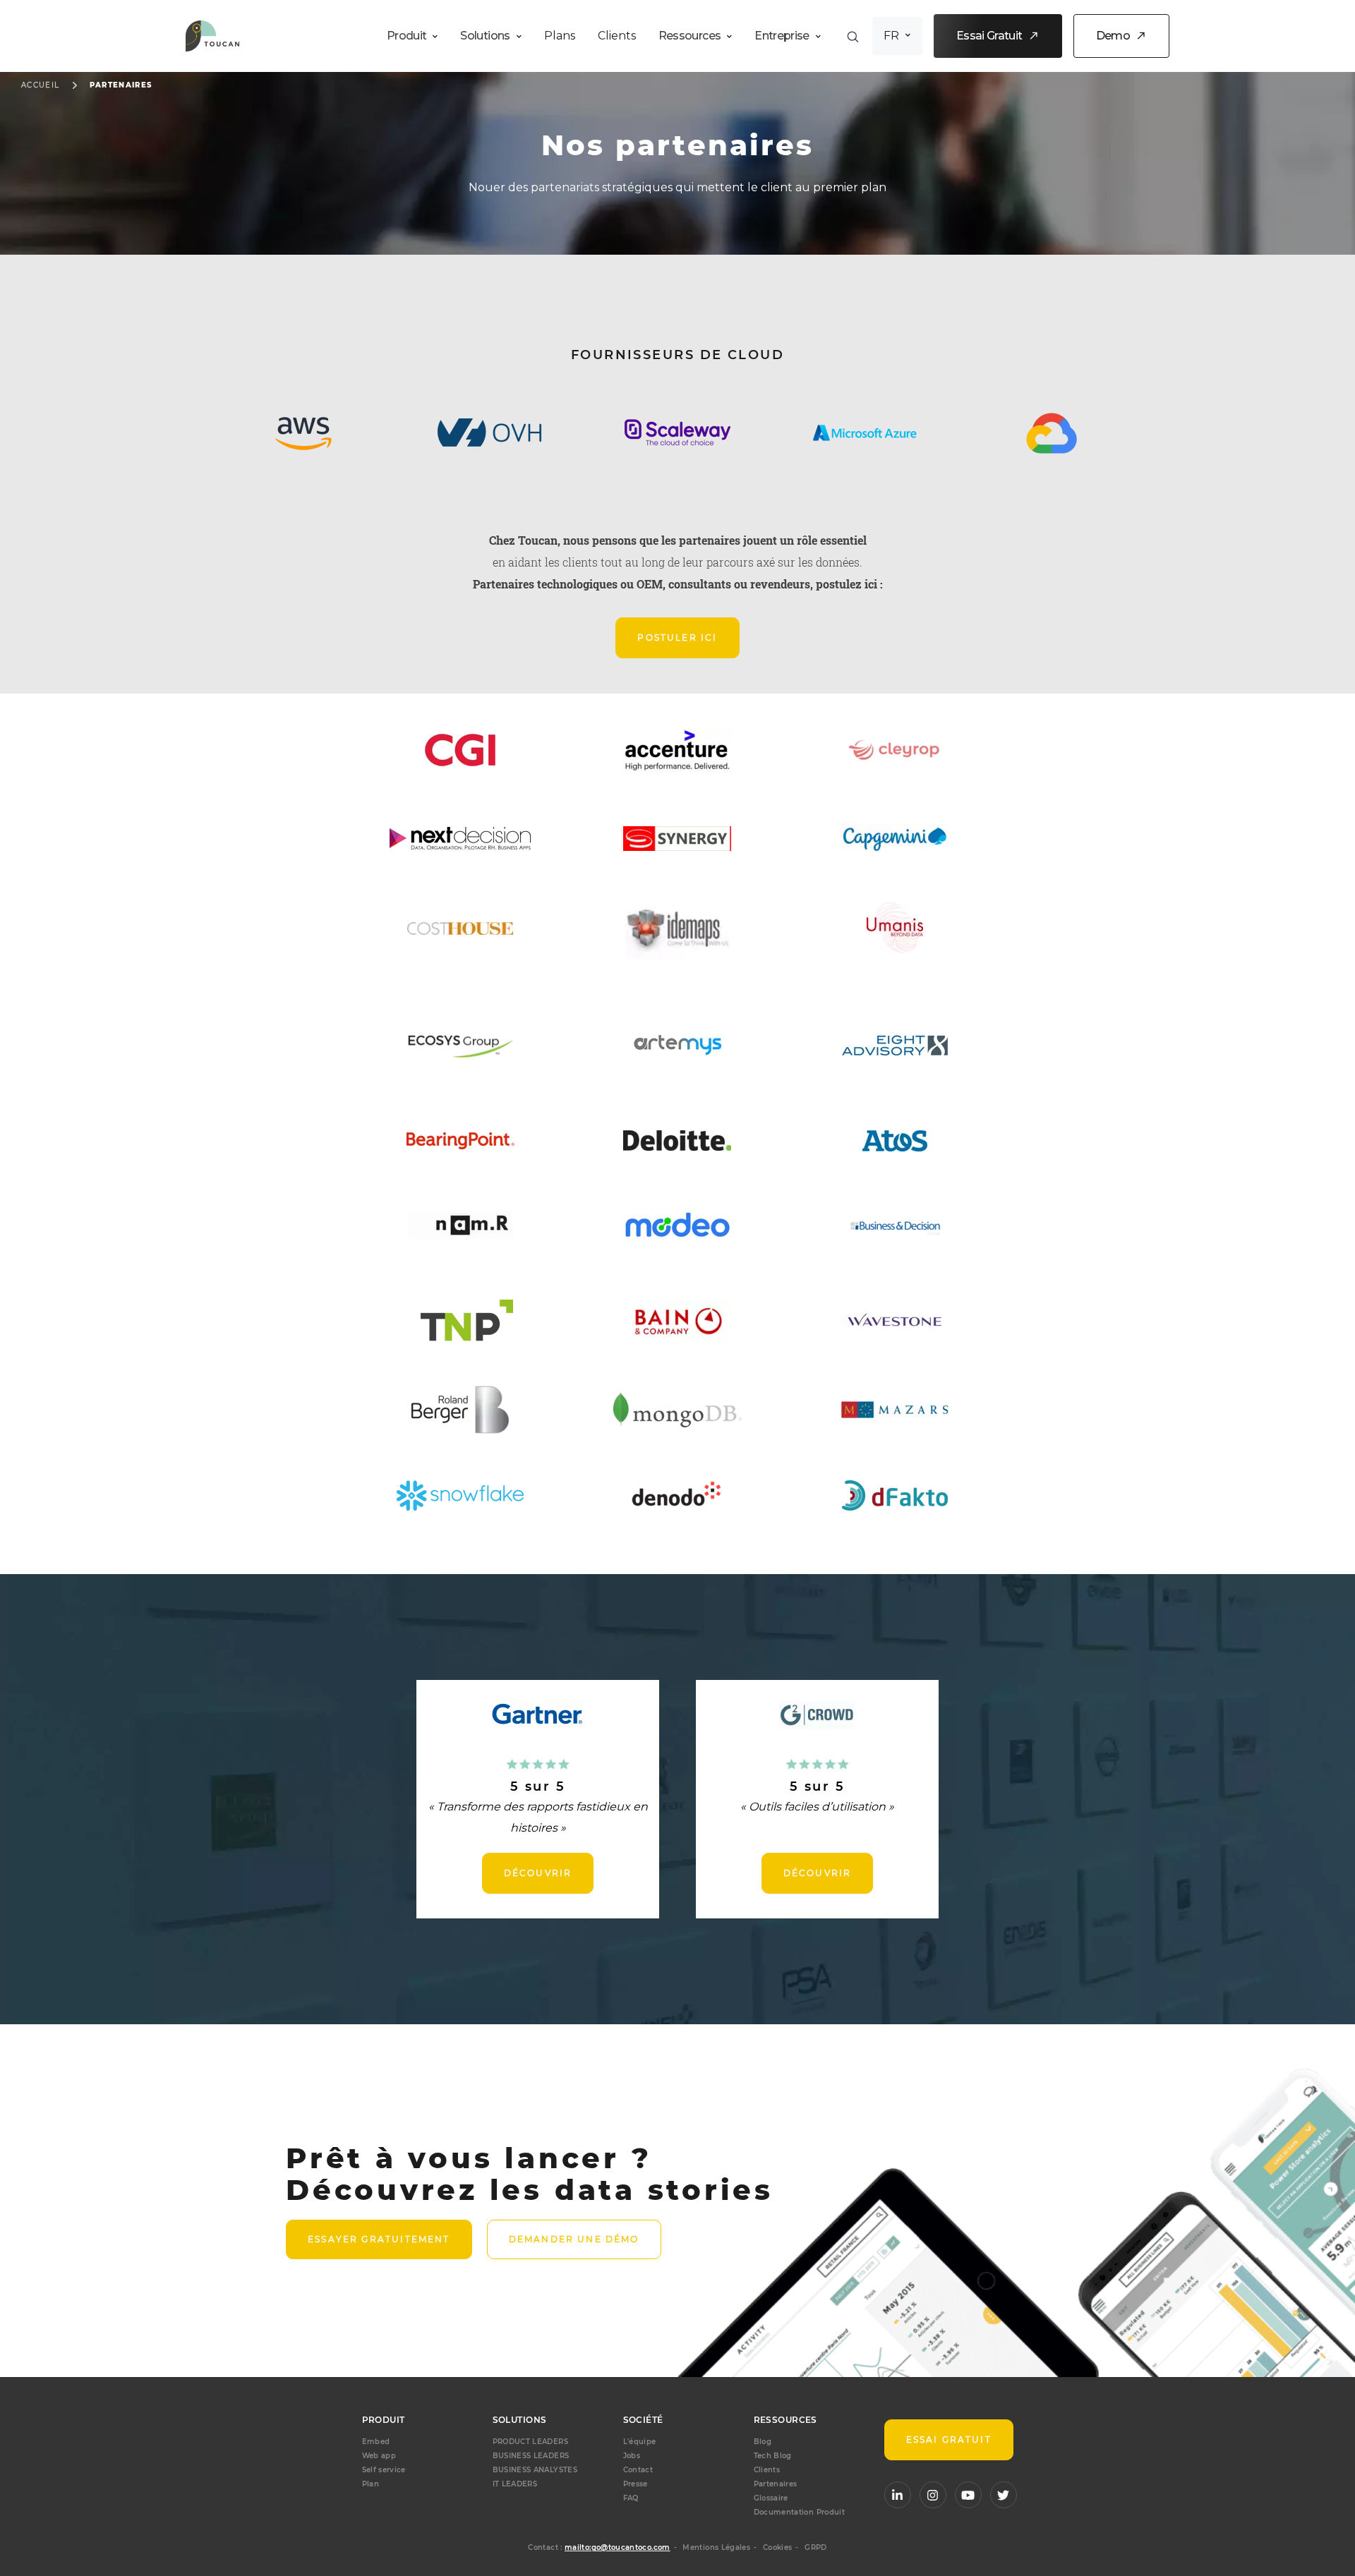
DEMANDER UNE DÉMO (574, 2239)
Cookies (778, 2547)
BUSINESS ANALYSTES (535, 2470)
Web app (379, 2456)
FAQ (631, 2498)
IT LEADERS (515, 2484)
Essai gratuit (949, 2439)
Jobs (632, 2456)
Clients (617, 36)
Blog (763, 2442)
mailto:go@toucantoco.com (618, 2547)
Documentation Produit (800, 2512)
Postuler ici (677, 637)
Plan (371, 2484)
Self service (384, 2470)
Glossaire (771, 2498)
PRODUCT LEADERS (530, 2442)
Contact (638, 2470)
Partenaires (121, 85)
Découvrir (538, 1873)
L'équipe (640, 2442)
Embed (376, 2442)
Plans (560, 36)
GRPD (815, 2547)
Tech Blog (773, 2456)
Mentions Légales (716, 2547)
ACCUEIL (41, 85)
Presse (636, 2484)
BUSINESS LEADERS (531, 2456)
